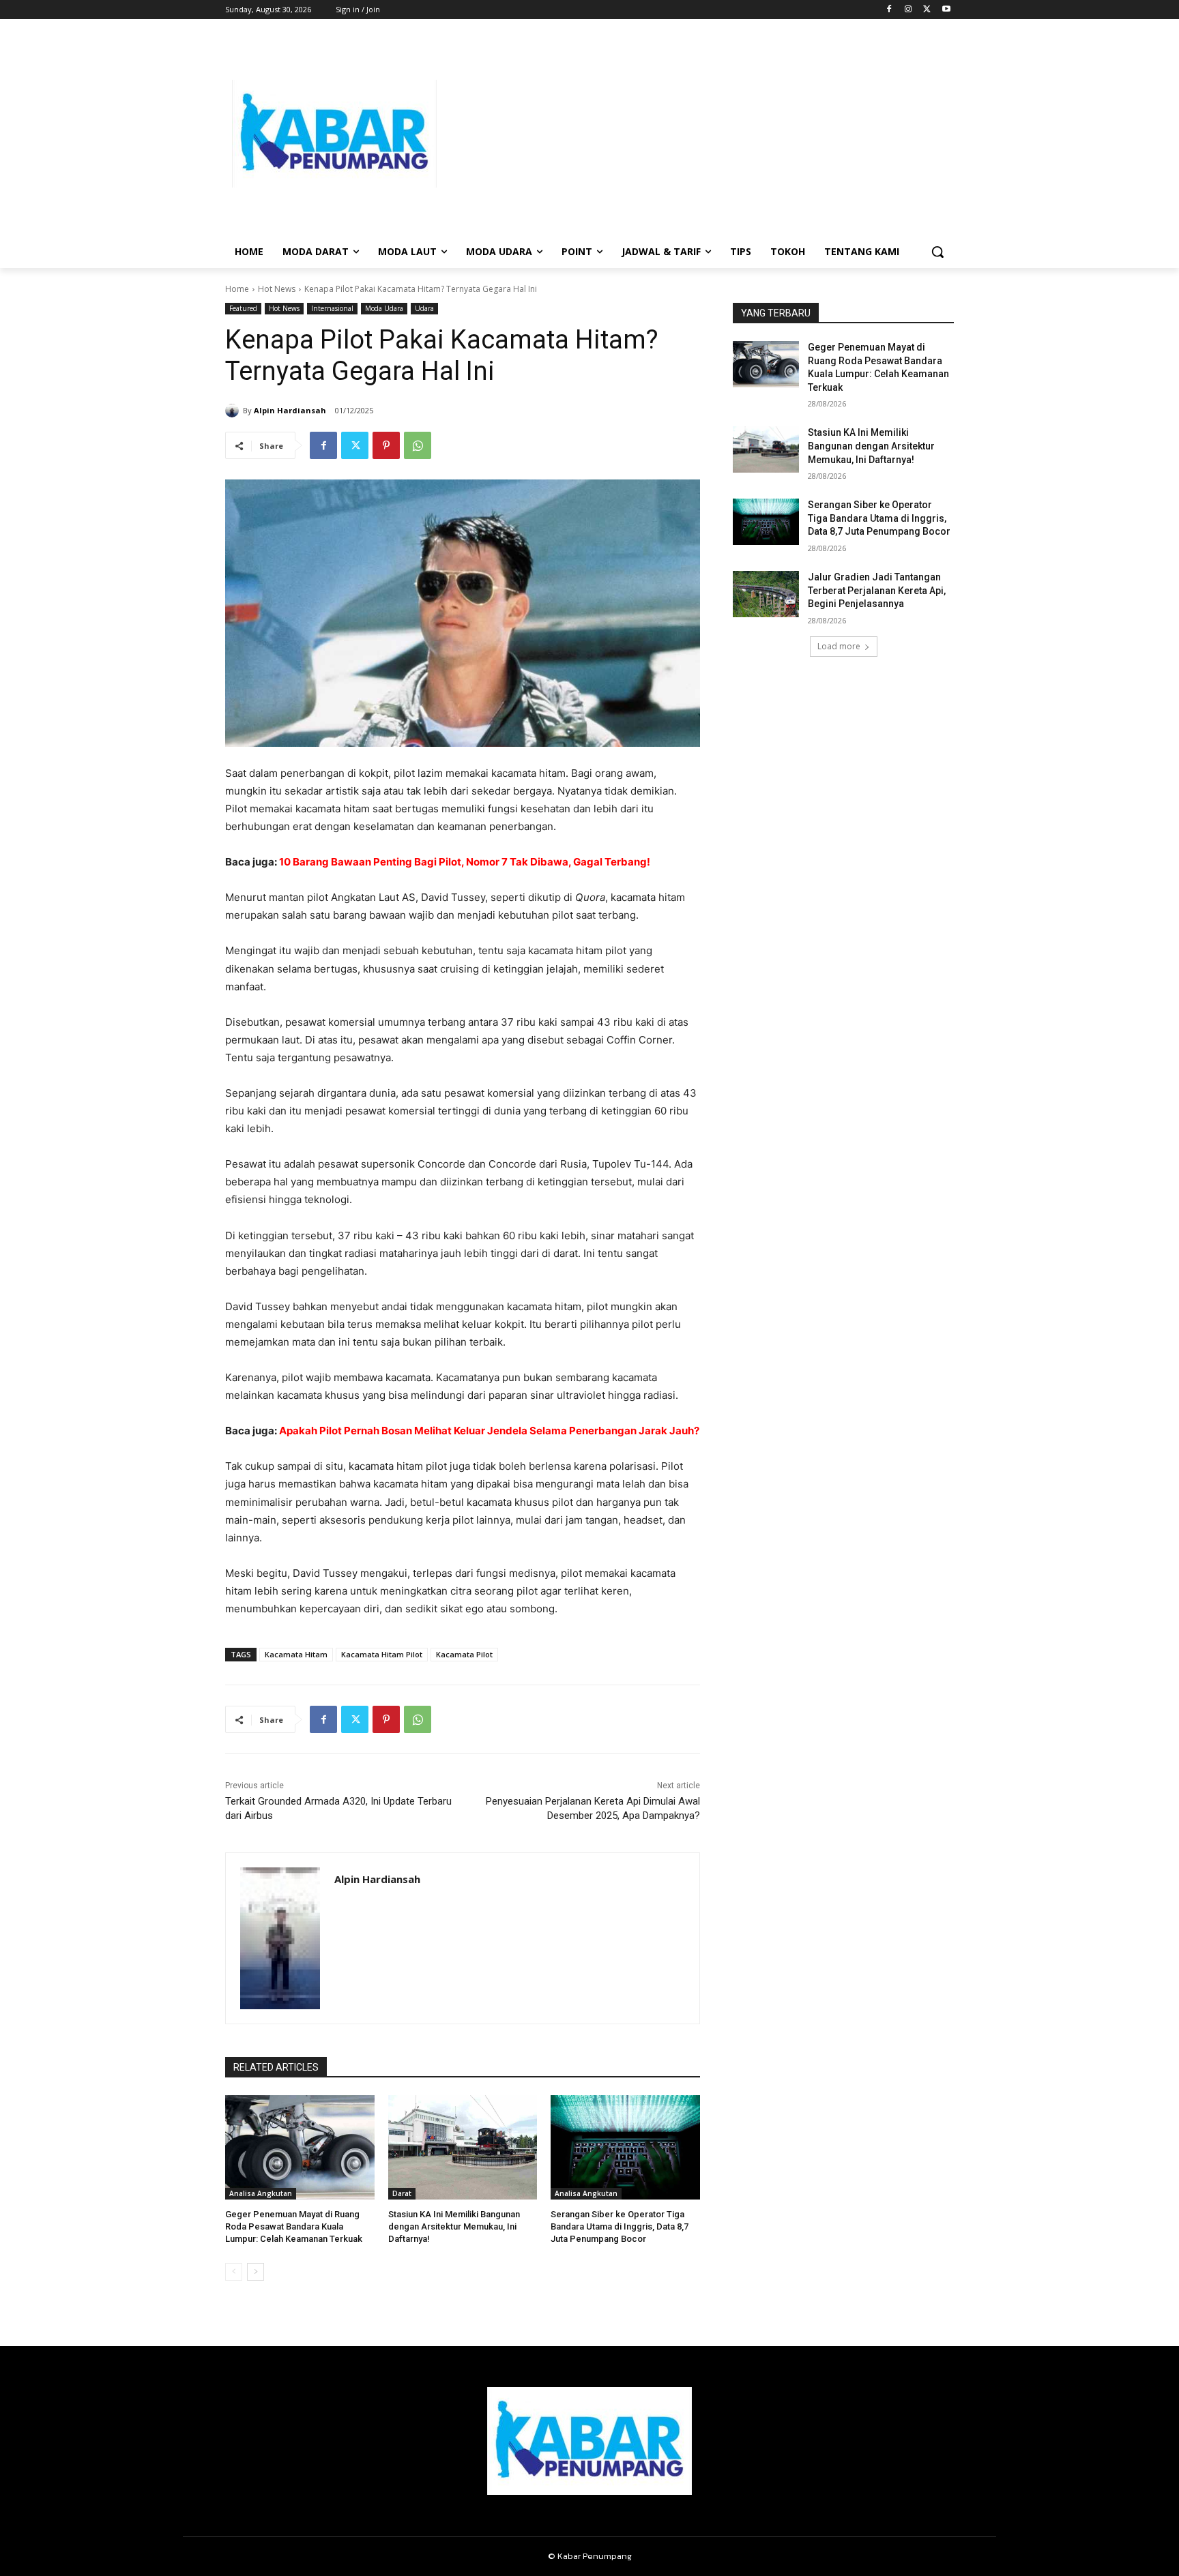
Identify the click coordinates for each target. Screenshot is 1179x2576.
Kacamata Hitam (296, 1654)
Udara (424, 308)
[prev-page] (234, 2272)
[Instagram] (908, 10)
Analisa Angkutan (261, 2193)
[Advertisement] (699, 134)
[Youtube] (946, 10)
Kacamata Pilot (464, 1654)
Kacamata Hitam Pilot (382, 1654)
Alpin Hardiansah (290, 410)
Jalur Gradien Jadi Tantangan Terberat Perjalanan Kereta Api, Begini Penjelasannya (877, 590)
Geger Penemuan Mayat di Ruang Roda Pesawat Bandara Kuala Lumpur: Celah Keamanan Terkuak (294, 2226)
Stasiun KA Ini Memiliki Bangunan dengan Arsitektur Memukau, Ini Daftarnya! (454, 2226)
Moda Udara (384, 308)
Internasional (332, 308)
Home (237, 289)
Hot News (277, 289)
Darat (402, 2193)
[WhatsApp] (418, 445)
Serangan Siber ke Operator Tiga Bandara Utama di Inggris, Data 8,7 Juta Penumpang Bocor (620, 2226)
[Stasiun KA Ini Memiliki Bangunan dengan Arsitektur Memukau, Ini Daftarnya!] (463, 2147)
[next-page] (256, 2272)
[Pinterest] (386, 445)
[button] (937, 252)
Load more (839, 646)
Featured (243, 308)
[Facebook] (889, 10)
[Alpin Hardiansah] (234, 411)
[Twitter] (927, 10)
